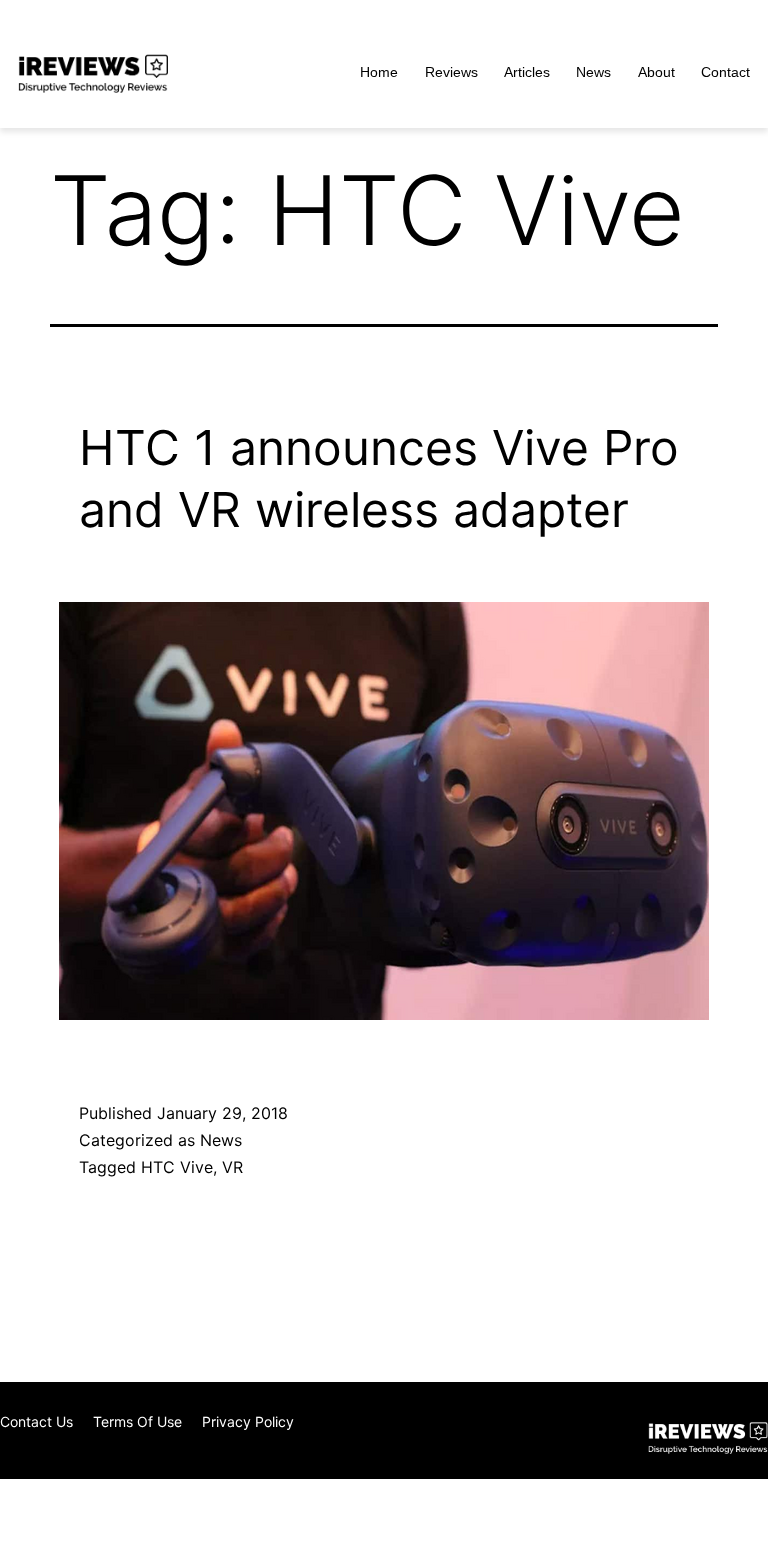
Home (379, 72)
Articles (527, 72)
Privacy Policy (248, 1421)
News (593, 72)
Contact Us (36, 1421)
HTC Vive (177, 1167)
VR (232, 1167)
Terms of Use (137, 1421)
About (656, 72)
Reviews (451, 72)
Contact (725, 72)
